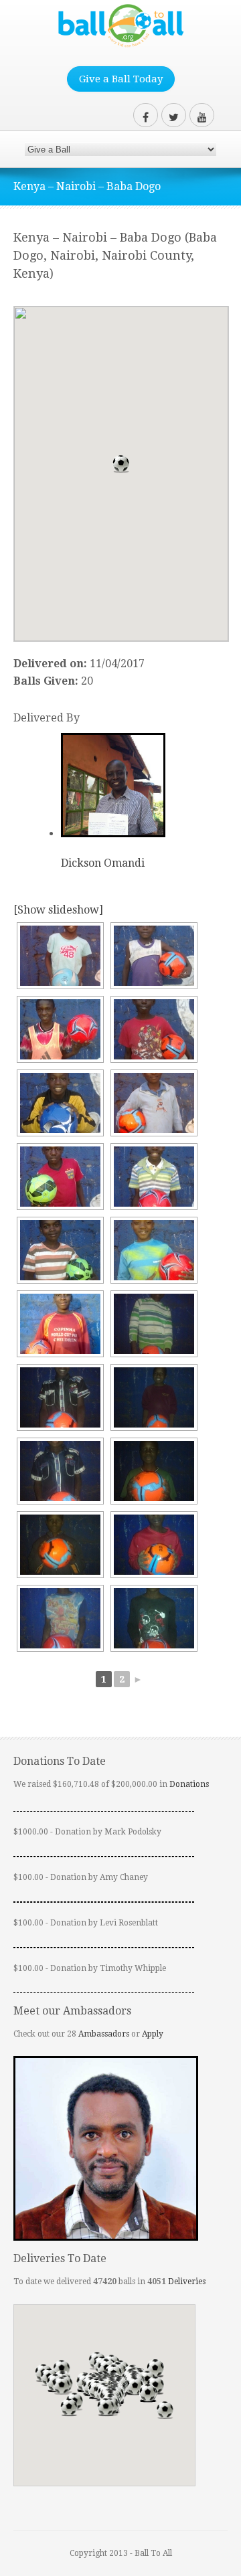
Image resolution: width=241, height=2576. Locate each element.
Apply (153, 2034)
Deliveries (187, 2282)
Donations (189, 1784)
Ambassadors (104, 2034)
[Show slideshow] (58, 910)
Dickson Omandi (103, 863)
